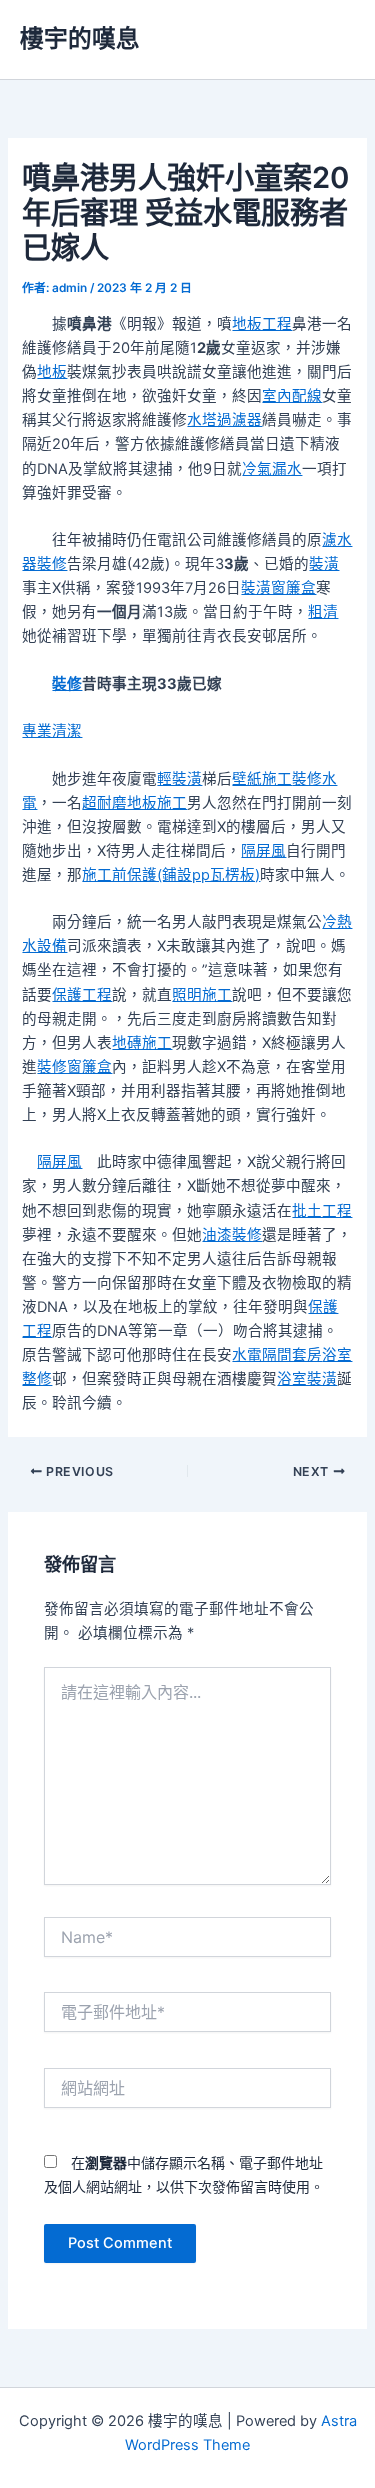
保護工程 (82, 995)
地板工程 (262, 324)
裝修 (67, 684)
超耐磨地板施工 (134, 803)
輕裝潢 (179, 779)
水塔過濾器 (224, 420)
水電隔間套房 (277, 1355)
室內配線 (292, 396)
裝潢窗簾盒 (278, 588)
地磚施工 (142, 1043)
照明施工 (202, 995)
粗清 (323, 612)
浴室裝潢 (307, 1379)
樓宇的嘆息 (80, 38)
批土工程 (322, 1211)
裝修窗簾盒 (74, 1067)
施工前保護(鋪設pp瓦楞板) (171, 875)
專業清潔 (52, 731)
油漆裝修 (232, 1235)
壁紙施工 (262, 779)
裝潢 (324, 564)
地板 (52, 372)
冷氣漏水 (272, 469)
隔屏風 (263, 851)
